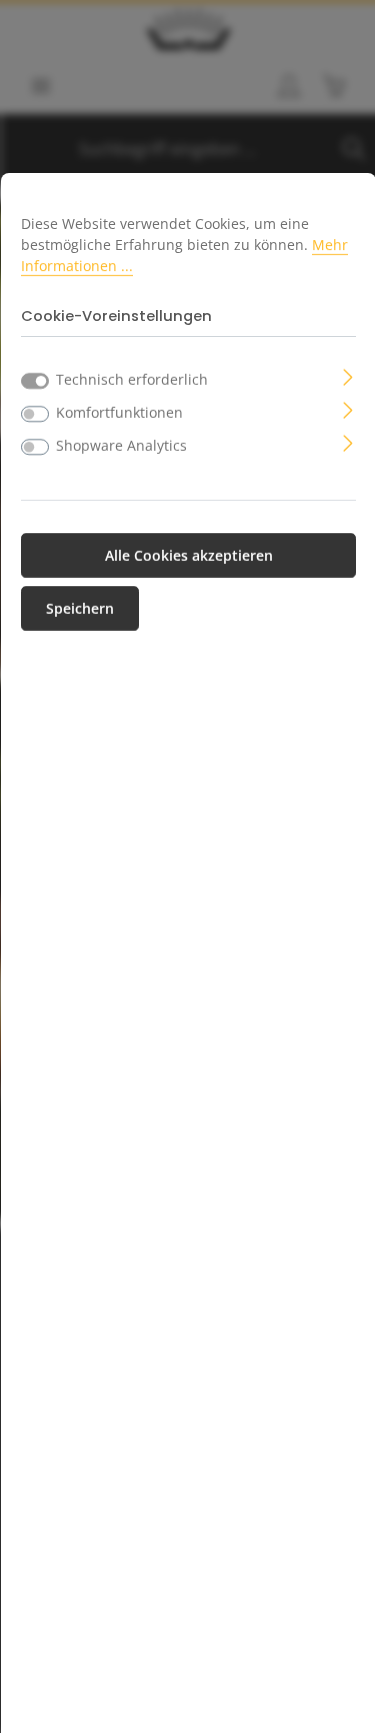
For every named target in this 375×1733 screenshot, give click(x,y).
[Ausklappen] (348, 375)
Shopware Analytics (121, 445)
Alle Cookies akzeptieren (189, 555)
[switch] (35, 414)
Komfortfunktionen (119, 412)
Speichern (80, 608)
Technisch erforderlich (132, 379)
